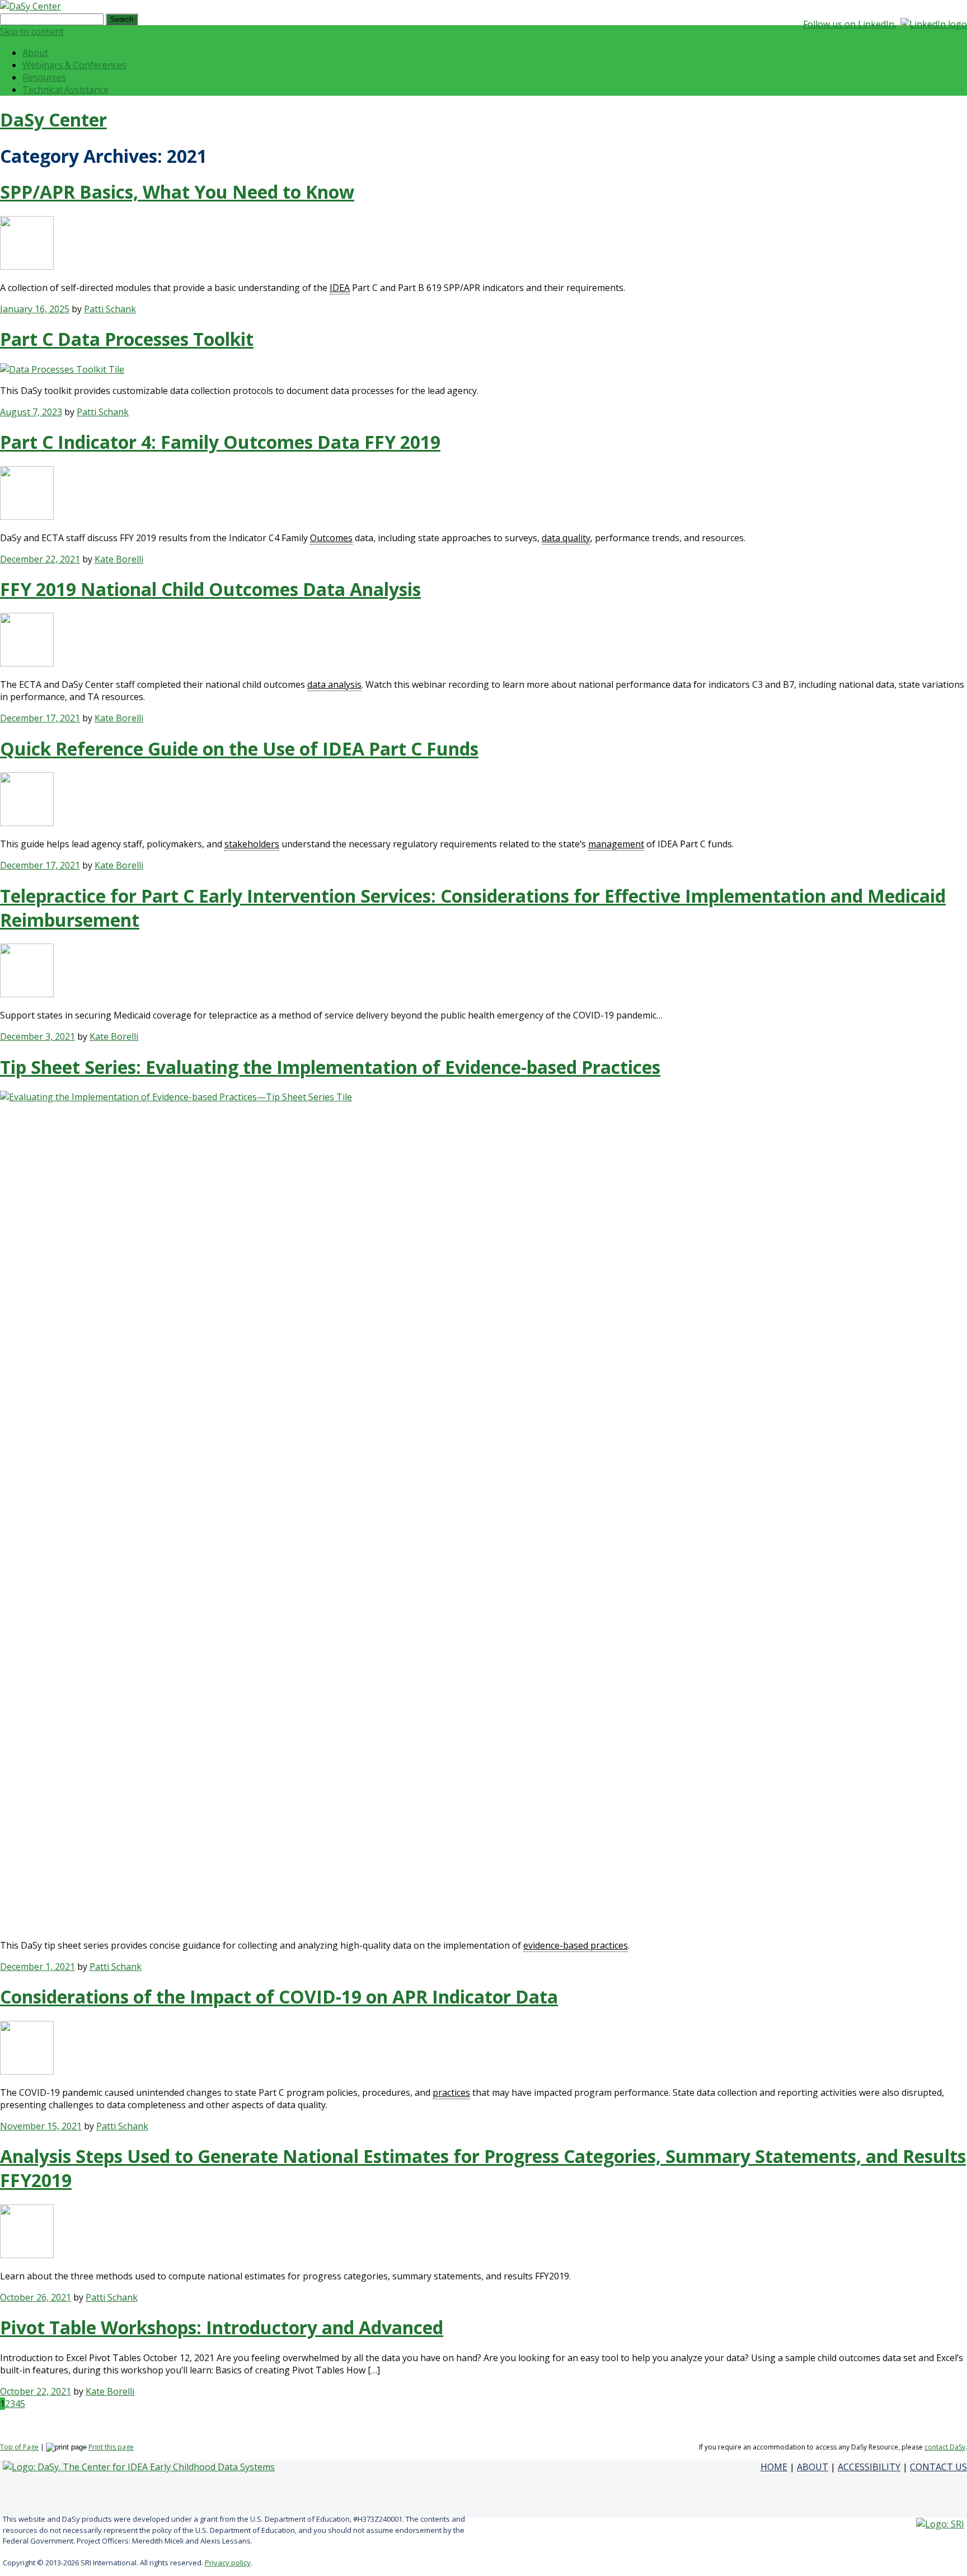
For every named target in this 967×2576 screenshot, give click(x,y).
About (35, 53)
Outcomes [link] (331, 538)
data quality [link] (566, 538)
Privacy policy (228, 2563)
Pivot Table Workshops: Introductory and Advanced (222, 2327)
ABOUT (813, 2467)
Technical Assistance (65, 90)
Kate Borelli (119, 559)
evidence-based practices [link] (576, 1945)
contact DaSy (945, 2447)
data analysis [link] (334, 684)
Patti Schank (110, 309)
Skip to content (32, 31)
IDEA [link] (340, 288)
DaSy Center (53, 119)
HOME (774, 2467)
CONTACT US (938, 2467)
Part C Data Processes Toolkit (127, 339)
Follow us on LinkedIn (849, 24)
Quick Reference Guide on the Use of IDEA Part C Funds (239, 749)
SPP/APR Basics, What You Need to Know (177, 192)
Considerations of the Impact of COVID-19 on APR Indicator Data (279, 1996)
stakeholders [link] (252, 844)
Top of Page (19, 2447)
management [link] (616, 844)
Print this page (111, 2447)
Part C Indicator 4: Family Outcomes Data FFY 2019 (220, 442)
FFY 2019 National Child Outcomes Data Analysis (210, 589)
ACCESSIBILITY (869, 2467)
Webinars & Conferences (74, 65)
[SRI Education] (940, 2524)
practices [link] (451, 2092)
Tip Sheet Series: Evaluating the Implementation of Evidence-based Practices (330, 1067)
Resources (44, 77)
